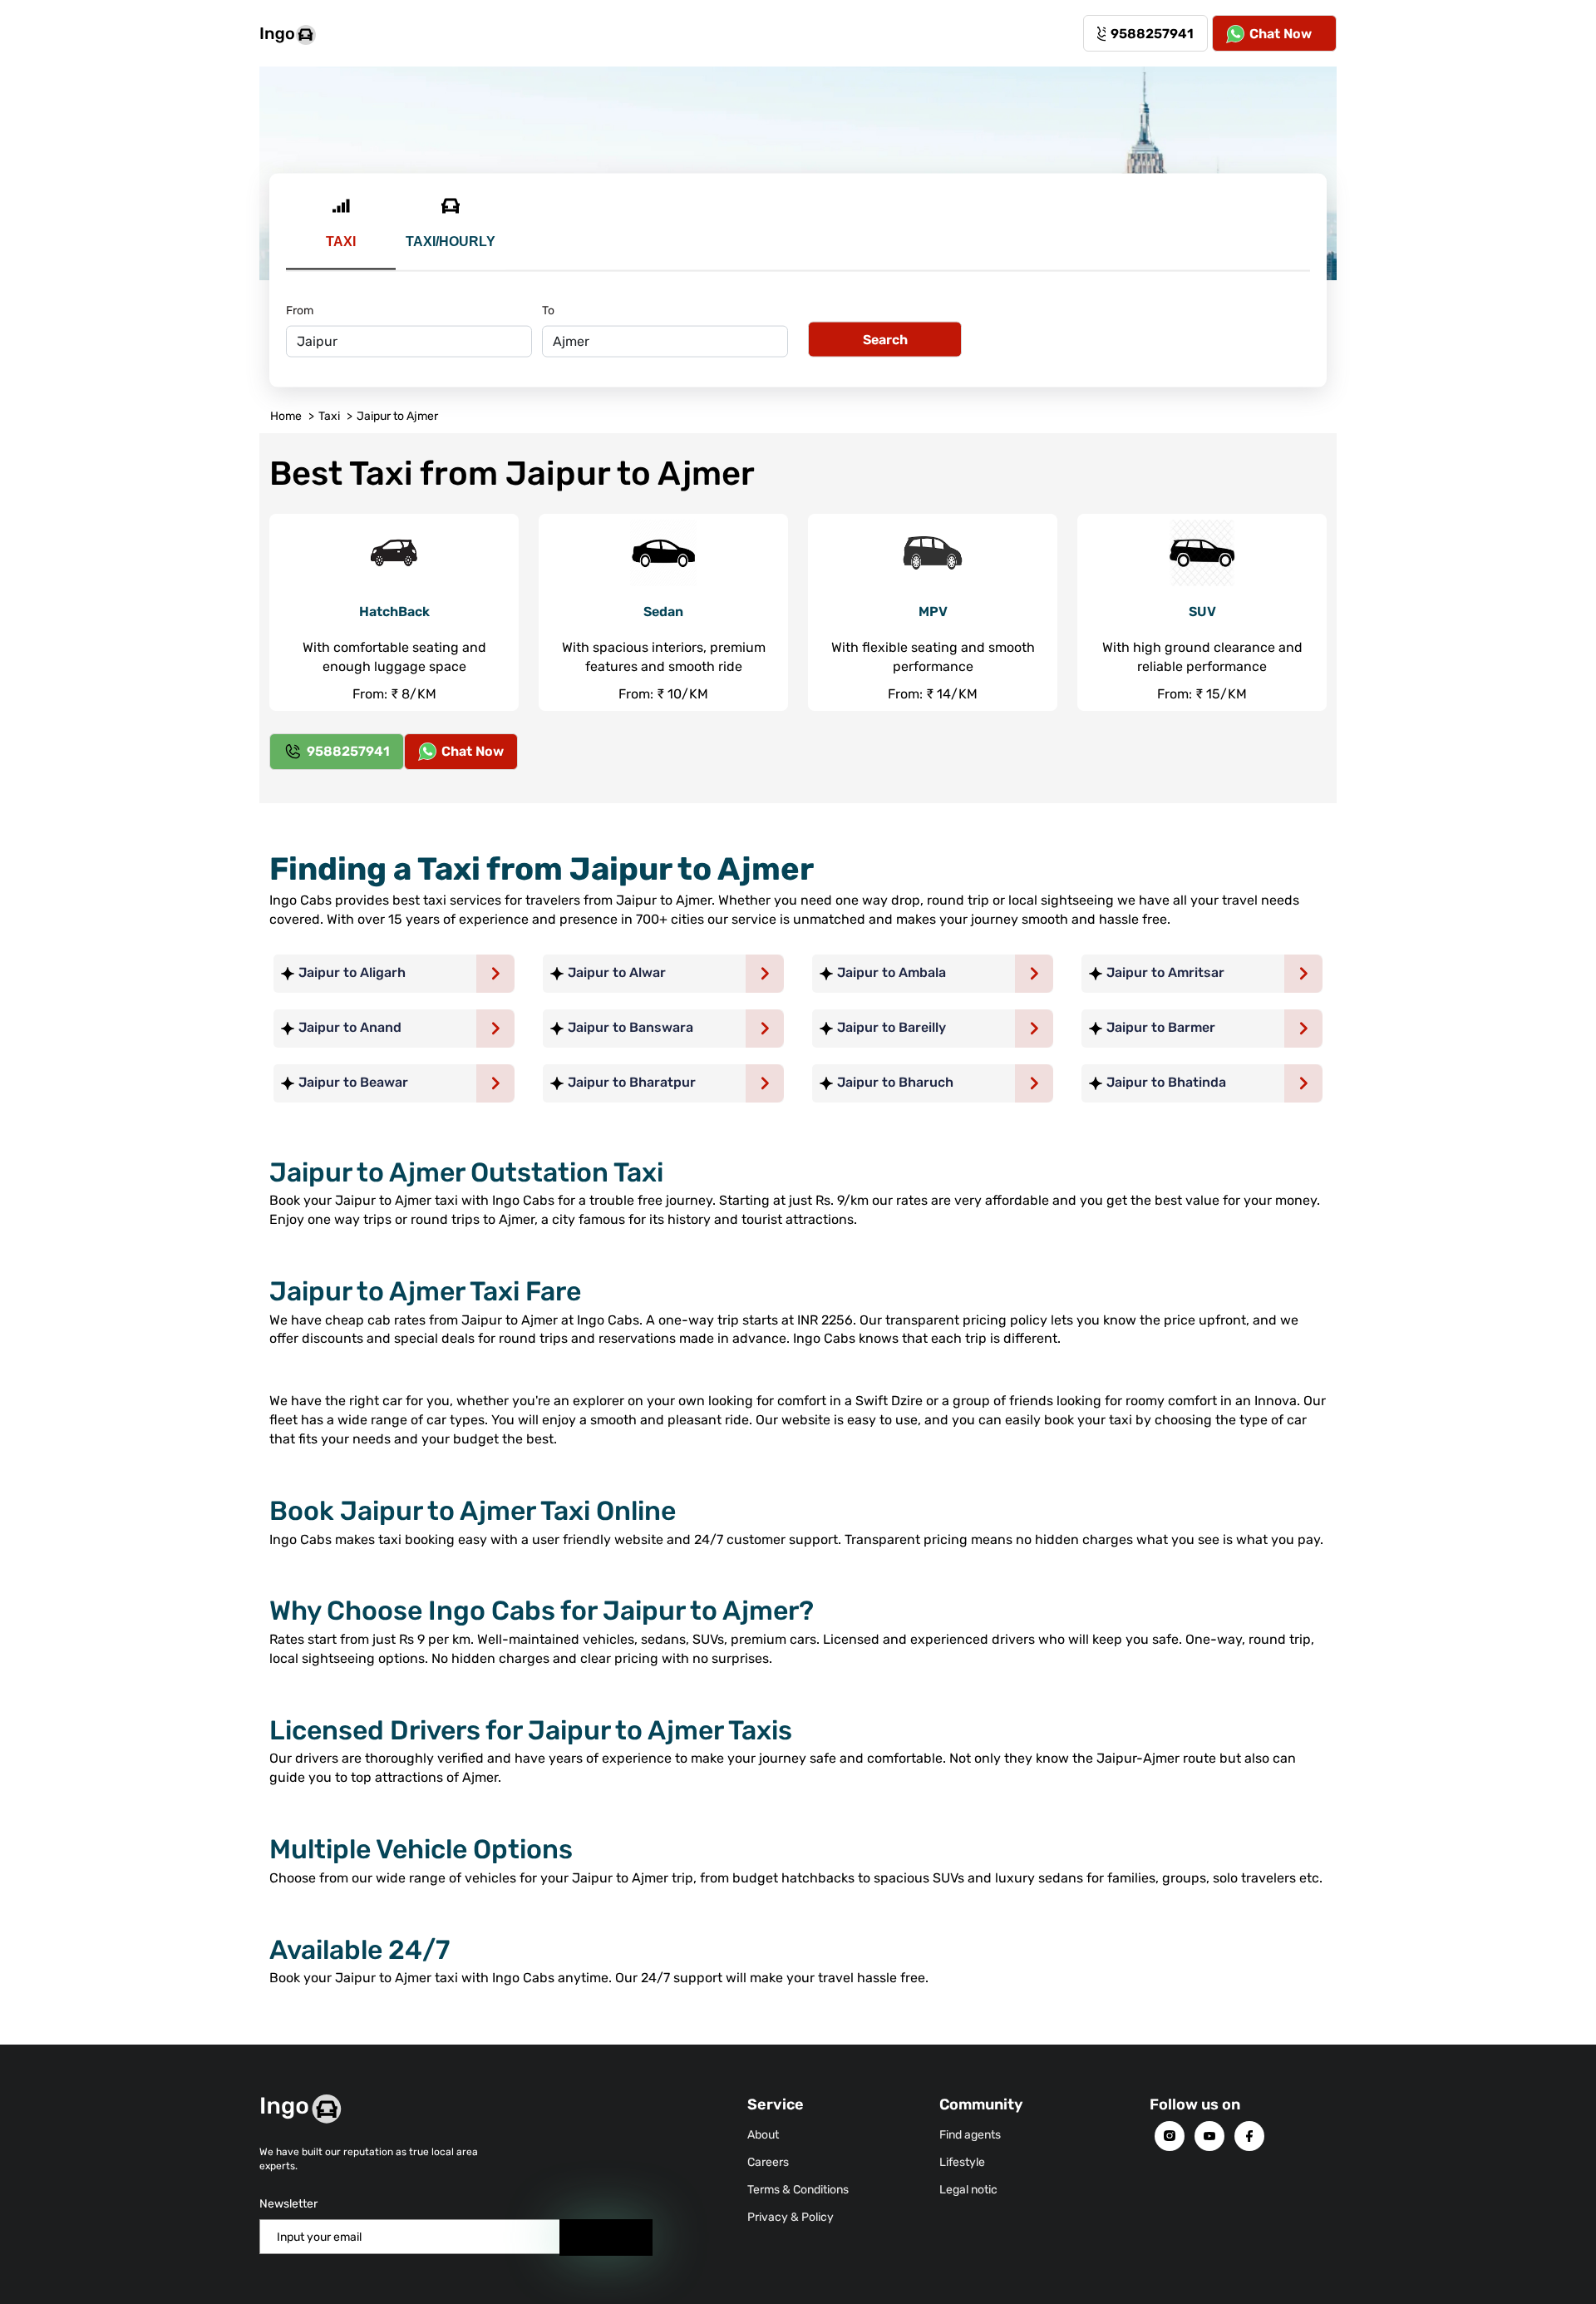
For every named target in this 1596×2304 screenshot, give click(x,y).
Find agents (970, 2135)
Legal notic (968, 2190)
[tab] (341, 233)
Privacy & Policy (791, 2217)
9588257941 (1152, 34)
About (763, 2135)
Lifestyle (962, 2162)
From (300, 311)
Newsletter (288, 2204)
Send (606, 2237)
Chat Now (1281, 34)
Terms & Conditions (798, 2190)
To (548, 311)
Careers (768, 2162)
